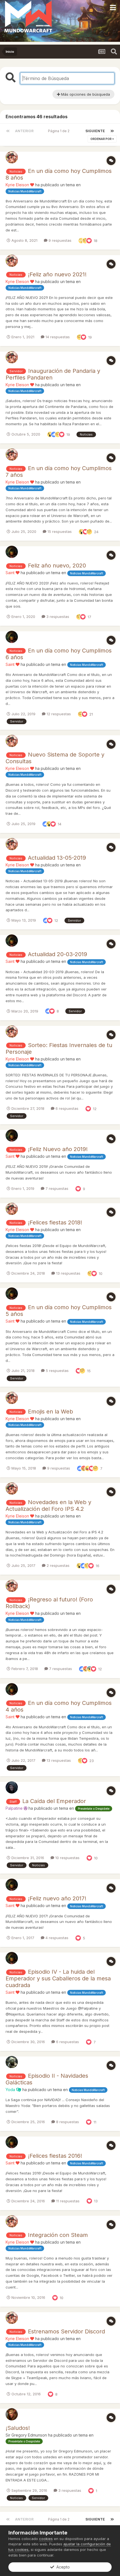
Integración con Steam (58, 2235)
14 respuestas (57, 337)
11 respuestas (67, 2201)
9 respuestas (59, 240)
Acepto (62, 2567)
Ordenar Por (101, 139)
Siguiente (95, 131)
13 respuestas (68, 1273)
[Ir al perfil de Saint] (12, 552)
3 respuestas (57, 617)
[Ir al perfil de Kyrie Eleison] (12, 157)
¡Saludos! (18, 2428)
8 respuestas (67, 2122)
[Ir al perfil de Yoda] (12, 2062)
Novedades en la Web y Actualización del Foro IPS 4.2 (48, 1506)
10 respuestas (67, 1858)
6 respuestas (66, 1108)
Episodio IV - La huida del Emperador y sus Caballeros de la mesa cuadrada (58, 1978)
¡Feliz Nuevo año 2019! (58, 1149)
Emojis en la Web (51, 1412)
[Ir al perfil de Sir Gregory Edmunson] (12, 2414)
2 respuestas (57, 1565)
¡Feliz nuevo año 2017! (57, 1898)
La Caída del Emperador (54, 1801)
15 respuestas (59, 531)
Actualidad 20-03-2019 (57, 954)
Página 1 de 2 (60, 131)
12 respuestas (58, 714)
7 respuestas (56, 1188)
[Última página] (112, 131)
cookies (46, 2539)
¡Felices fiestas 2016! (55, 2156)
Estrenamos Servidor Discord (66, 2331)
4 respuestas (56, 1938)
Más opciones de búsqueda (85, 94)
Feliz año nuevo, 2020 (57, 566)
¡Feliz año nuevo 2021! (57, 274)
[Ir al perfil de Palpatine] (12, 1787)
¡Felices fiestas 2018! (55, 1222)
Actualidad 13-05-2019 (57, 858)
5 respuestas (57, 1371)
